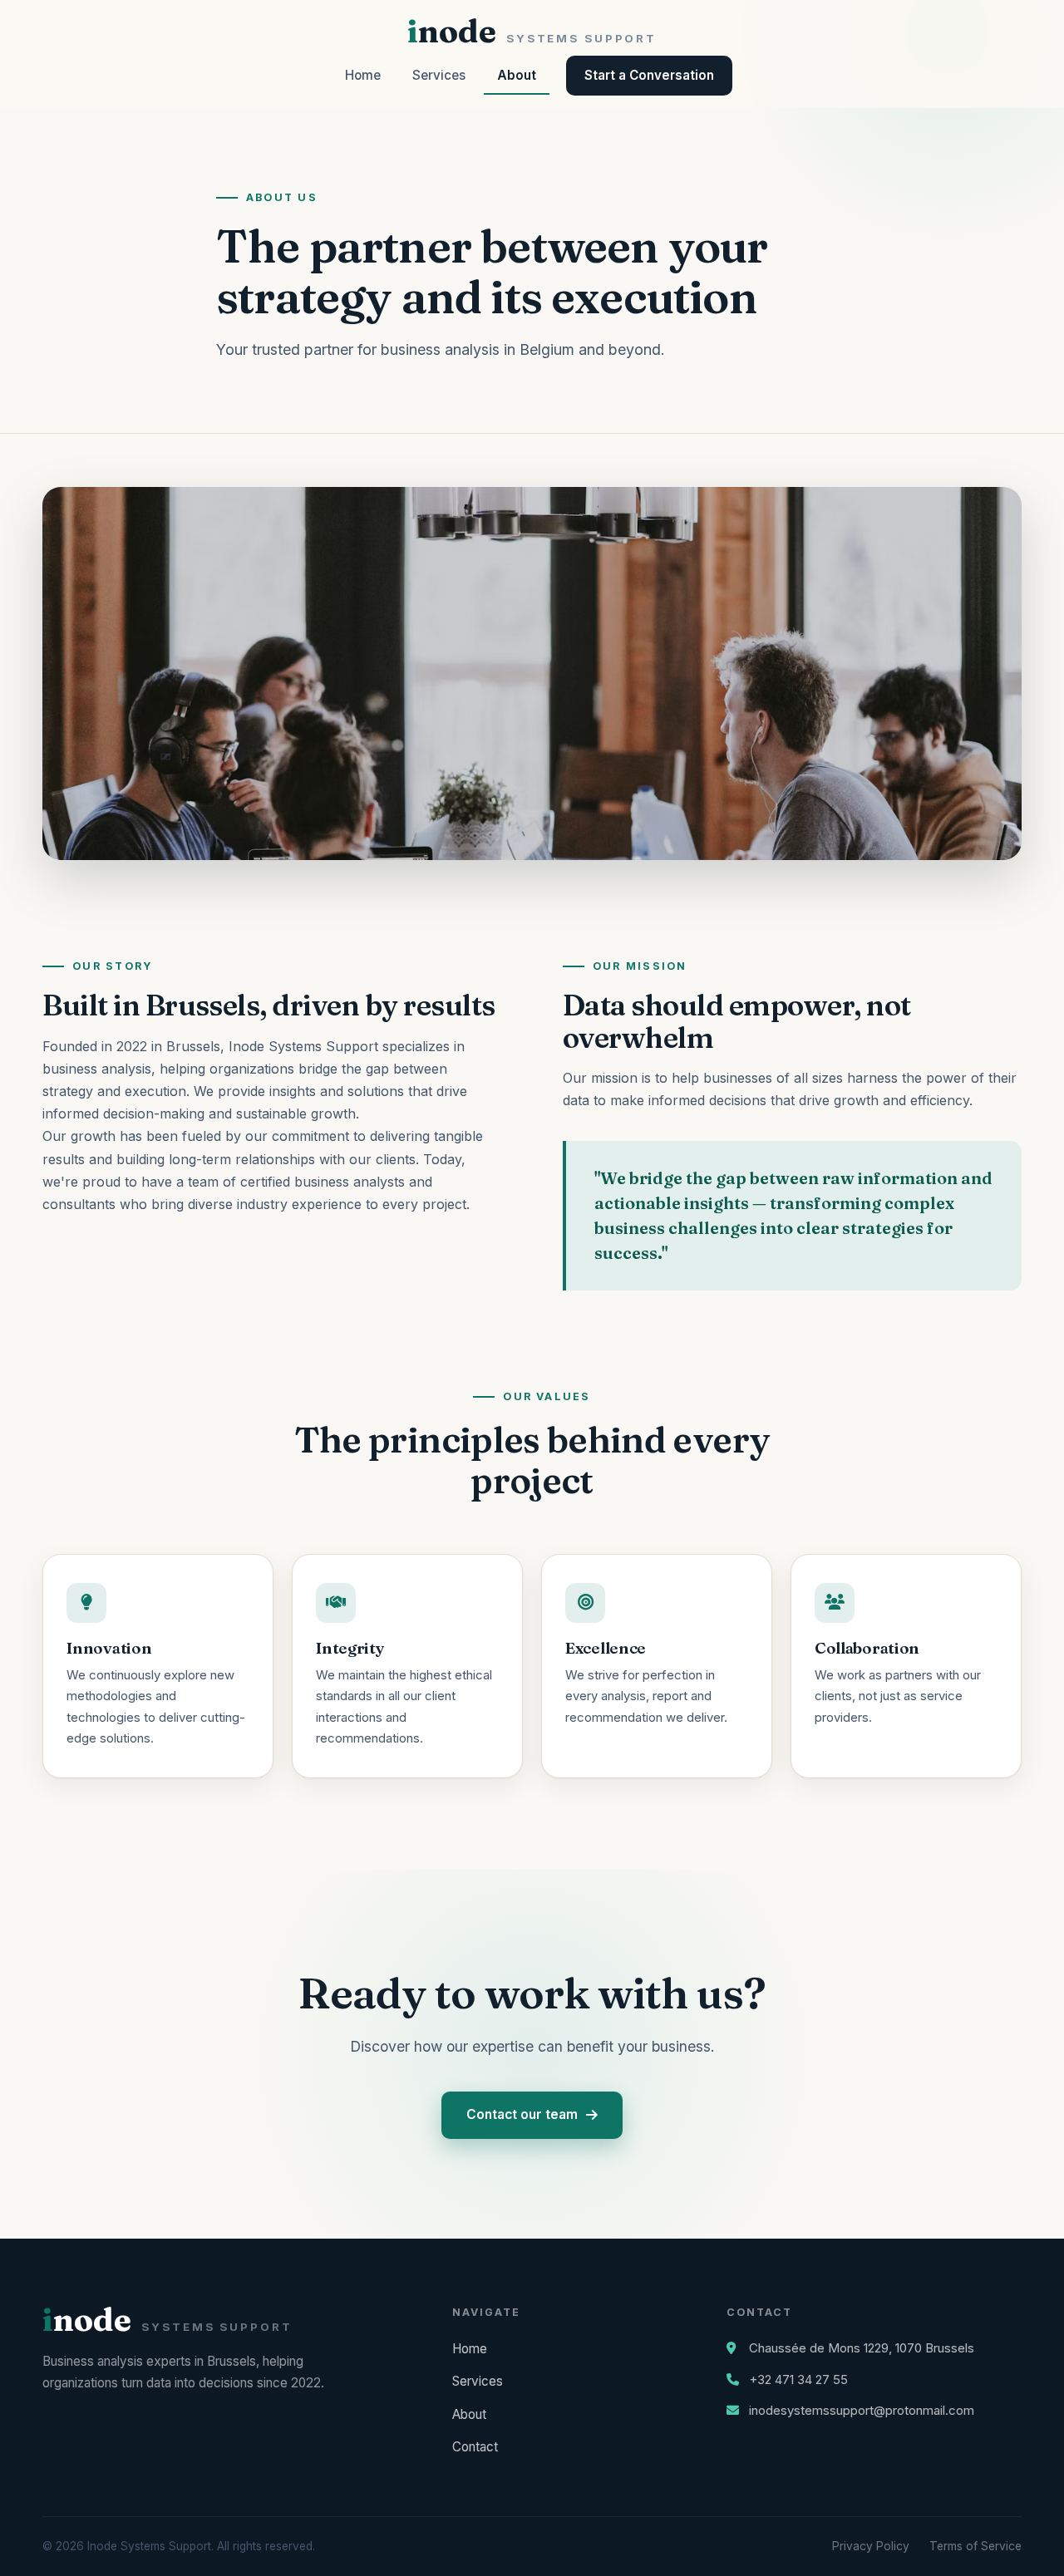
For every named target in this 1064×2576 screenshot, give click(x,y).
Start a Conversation (649, 75)
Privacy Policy (871, 2546)
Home (363, 75)
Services (439, 75)
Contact (475, 2447)
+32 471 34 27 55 (798, 2379)
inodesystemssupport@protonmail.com (862, 2410)
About (517, 75)
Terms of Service (975, 2546)
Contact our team (522, 2114)
